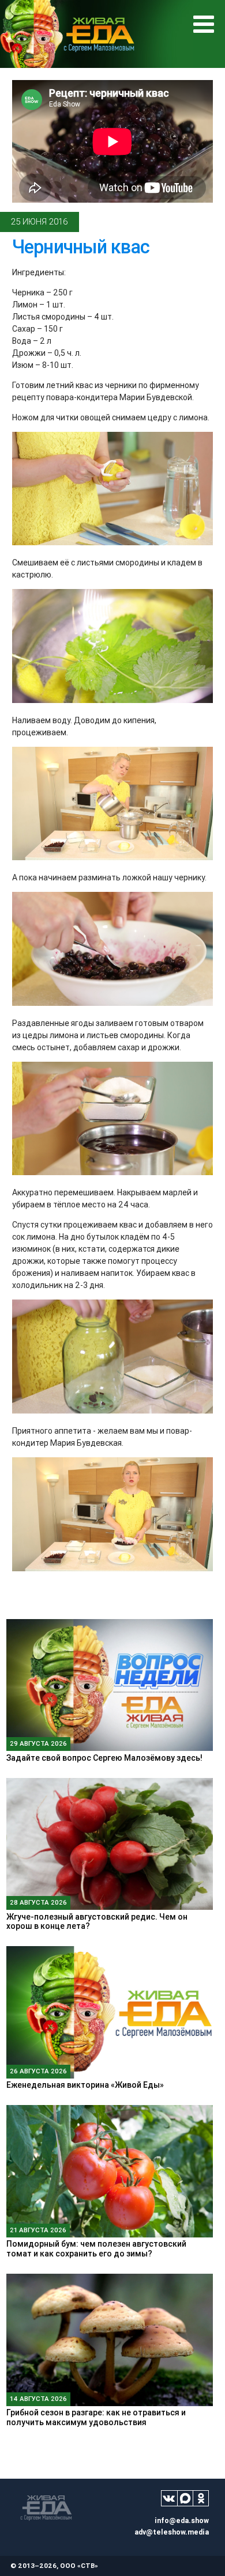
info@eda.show (182, 2520)
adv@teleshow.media (172, 2532)
